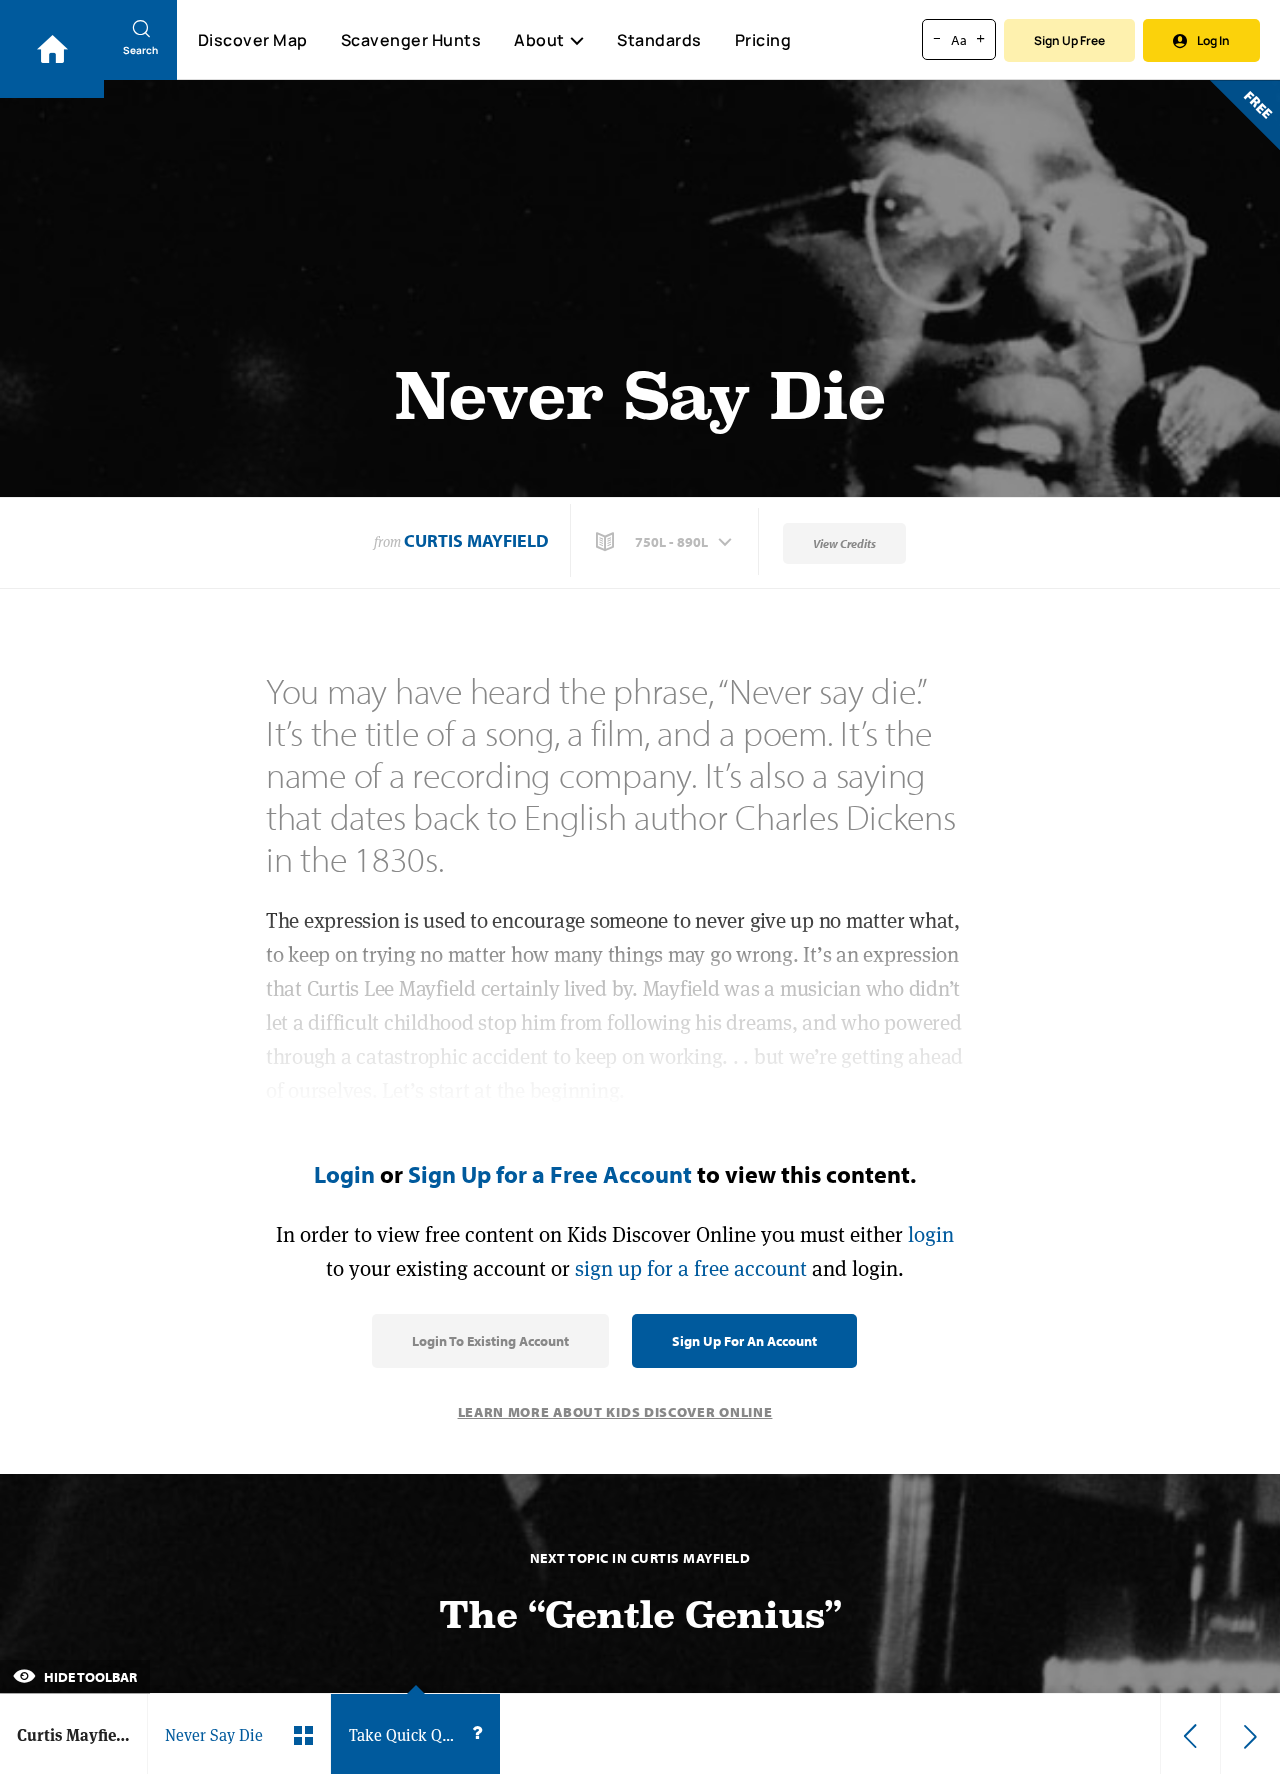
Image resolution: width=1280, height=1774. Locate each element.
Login (344, 1174)
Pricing (763, 40)
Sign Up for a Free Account (550, 1174)
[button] (666, 542)
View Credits (844, 543)
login (931, 1234)
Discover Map (253, 40)
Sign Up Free (1069, 40)
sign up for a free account (691, 1268)
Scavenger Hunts (411, 40)
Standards (659, 40)
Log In (1213, 40)
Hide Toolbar (89, 1677)
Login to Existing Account (490, 1341)
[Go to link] (52, 49)
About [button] (539, 40)
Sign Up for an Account (744, 1341)
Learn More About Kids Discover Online (615, 1412)
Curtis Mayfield (476, 540)
